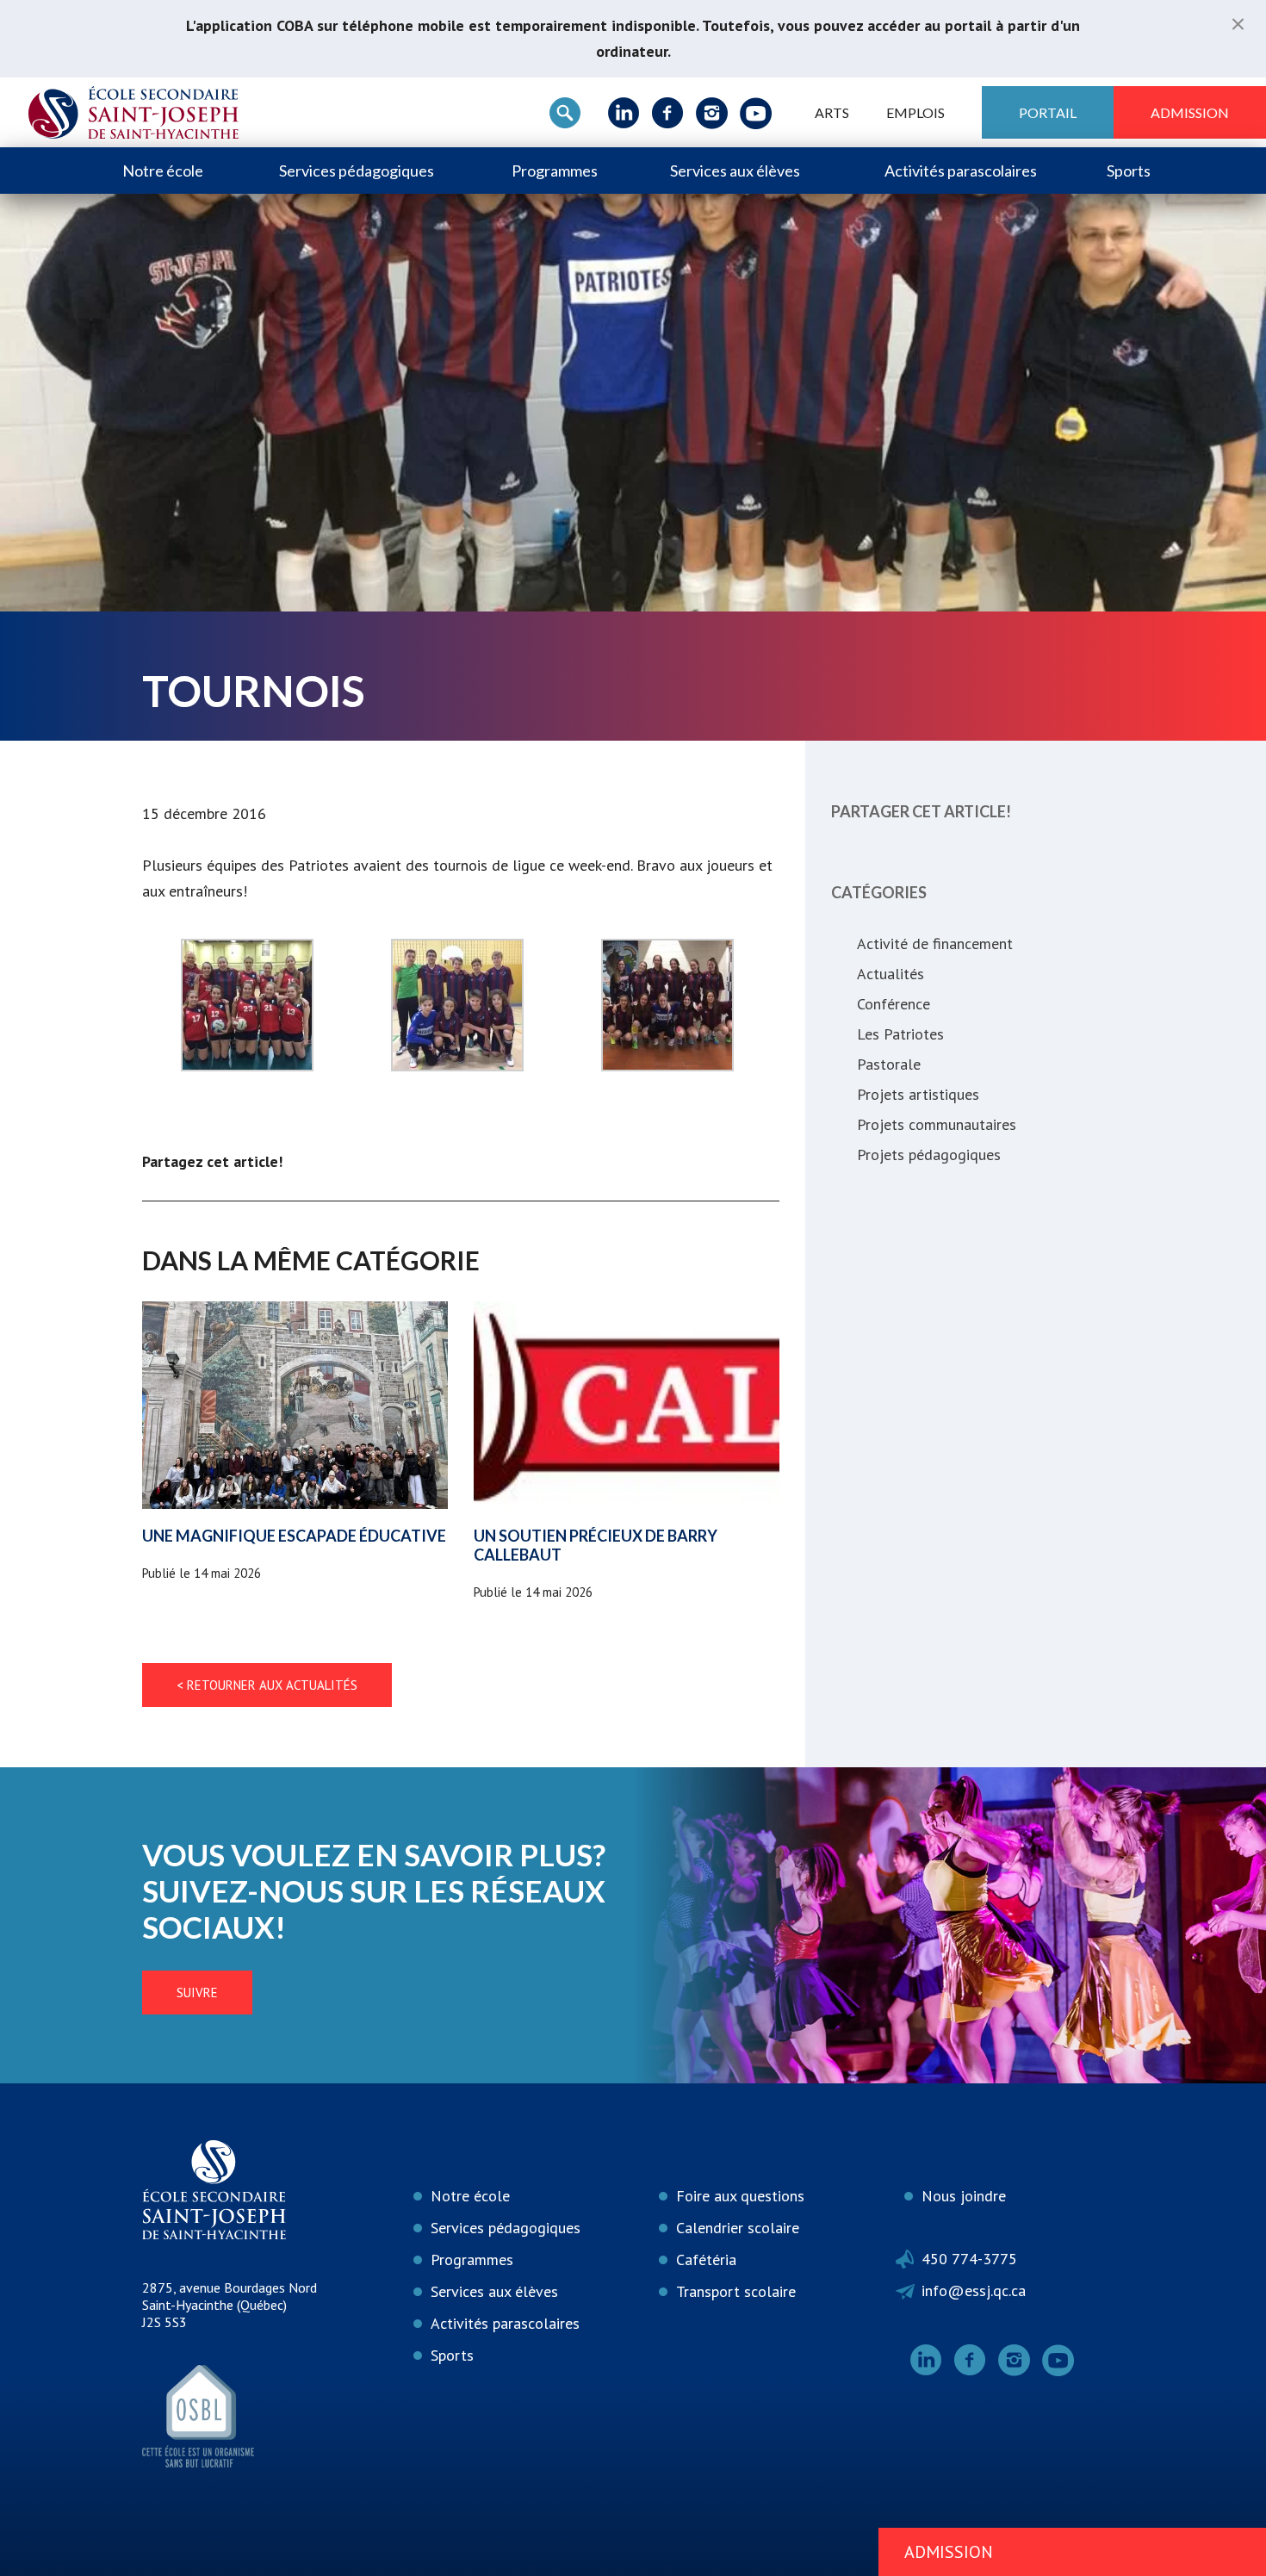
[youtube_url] (756, 113)
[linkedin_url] (624, 113)
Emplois (915, 112)
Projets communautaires (937, 1124)
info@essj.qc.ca (974, 2290)
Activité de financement (935, 943)
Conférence (894, 1004)
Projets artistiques (918, 1094)
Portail (1048, 112)
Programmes (555, 171)
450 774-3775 (969, 2259)
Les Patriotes (900, 1034)
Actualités (891, 974)
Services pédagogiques (357, 171)
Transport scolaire (736, 2291)
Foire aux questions (740, 2196)
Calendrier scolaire (738, 2228)
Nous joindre (964, 2196)
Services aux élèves (735, 171)
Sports (1129, 171)
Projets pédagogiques (929, 1155)
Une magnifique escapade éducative (294, 1536)
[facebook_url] (668, 113)
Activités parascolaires (961, 171)
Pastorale (889, 1064)
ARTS (832, 112)
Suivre (197, 1993)
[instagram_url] (712, 113)
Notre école (163, 171)
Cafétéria (706, 2259)
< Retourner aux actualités (267, 1685)
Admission (1190, 112)
